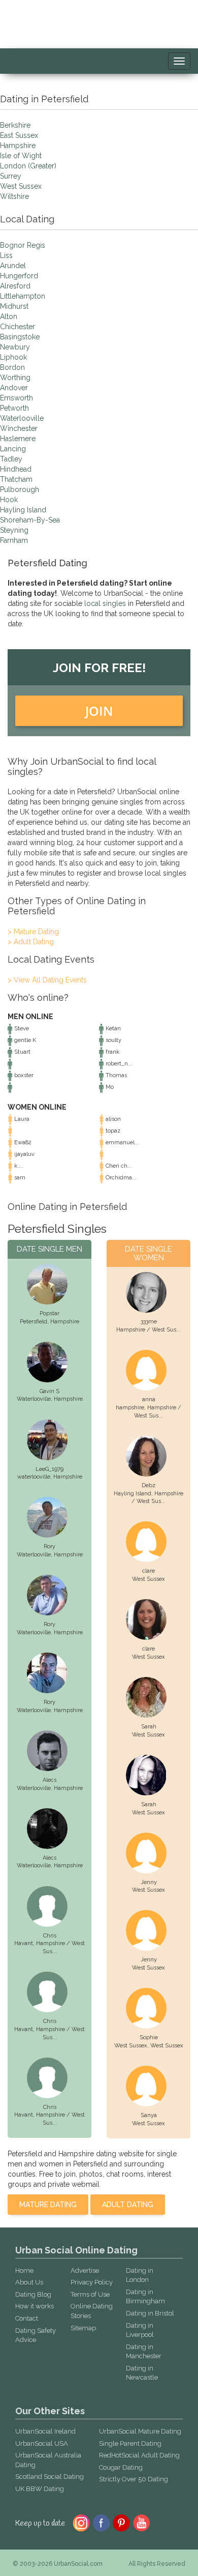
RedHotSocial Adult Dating (139, 2455)
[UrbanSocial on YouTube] (142, 2522)
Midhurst (14, 306)
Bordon (12, 367)
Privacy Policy (92, 2282)
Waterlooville (22, 418)
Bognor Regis (23, 245)
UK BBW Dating (40, 2489)
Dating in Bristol (150, 2313)
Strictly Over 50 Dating (134, 2479)
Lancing (13, 449)
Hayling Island (23, 510)
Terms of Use (90, 2294)
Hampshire (18, 146)
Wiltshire (14, 196)
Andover (14, 388)
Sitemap (83, 2328)
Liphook (13, 357)
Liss (6, 255)
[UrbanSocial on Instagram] (81, 2522)
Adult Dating (128, 2205)
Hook (9, 500)
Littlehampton (23, 296)
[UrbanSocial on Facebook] (101, 2522)
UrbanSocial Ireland (45, 2431)
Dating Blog (33, 2294)
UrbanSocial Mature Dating (140, 2431)
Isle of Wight (21, 156)
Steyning (14, 530)
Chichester (18, 327)
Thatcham (16, 479)
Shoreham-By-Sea (30, 520)
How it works (35, 2306)
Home (24, 2270)
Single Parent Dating (130, 2443)
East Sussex (19, 135)
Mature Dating (48, 2205)
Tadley (11, 459)
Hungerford (19, 276)
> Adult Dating (31, 942)
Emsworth (16, 398)
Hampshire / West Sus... (148, 1330)
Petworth (14, 408)
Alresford (15, 286)
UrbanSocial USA (42, 2443)
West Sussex (21, 186)
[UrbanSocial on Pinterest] (122, 2522)
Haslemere (18, 439)
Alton (9, 316)
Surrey (11, 176)
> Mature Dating (33, 932)
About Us (29, 2282)
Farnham (14, 540)
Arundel (13, 266)
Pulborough (20, 489)
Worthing (15, 378)
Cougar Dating (121, 2467)
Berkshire (15, 125)
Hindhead (16, 469)
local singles (105, 603)
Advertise (85, 2270)
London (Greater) (28, 166)
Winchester (19, 428)
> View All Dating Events (47, 980)
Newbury (15, 347)
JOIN (99, 711)
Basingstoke (20, 337)
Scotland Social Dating (49, 2477)
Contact (27, 2318)
